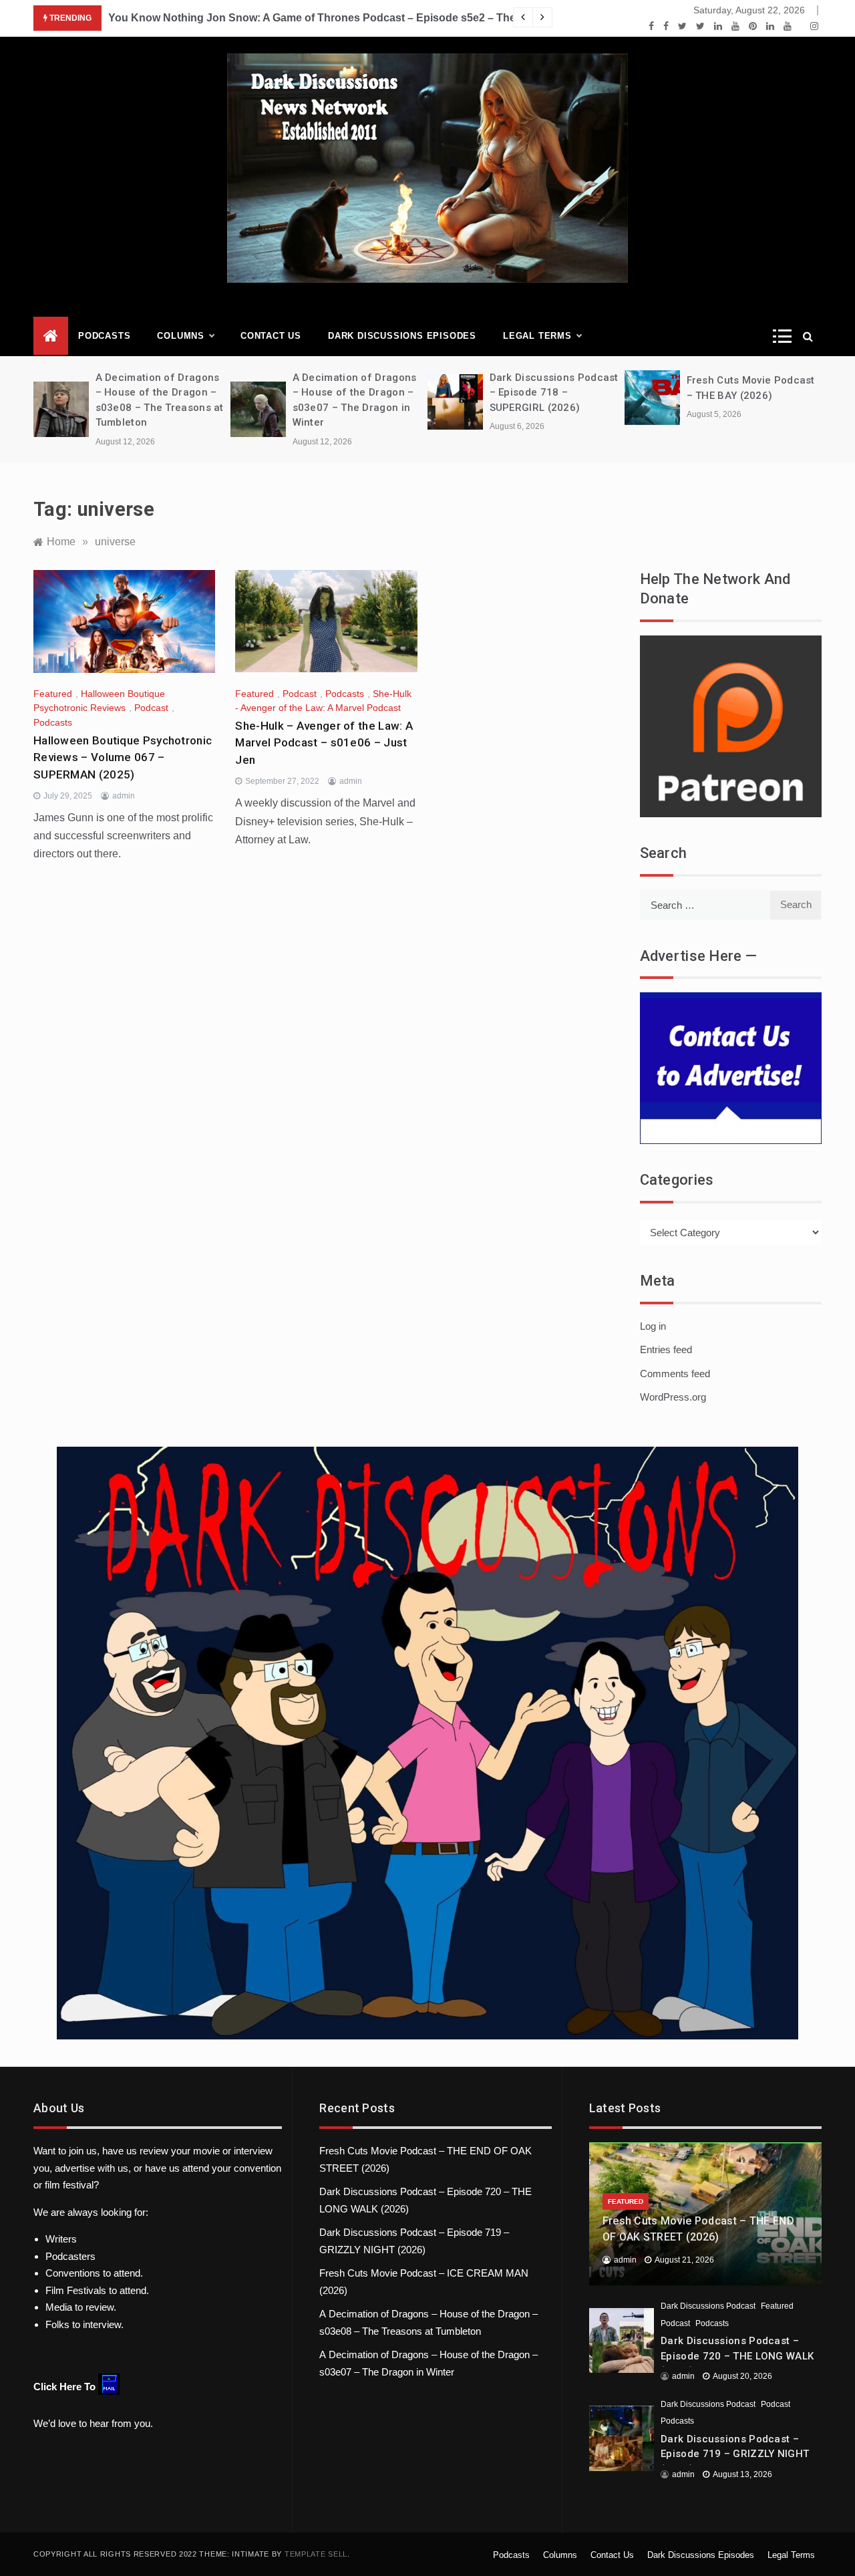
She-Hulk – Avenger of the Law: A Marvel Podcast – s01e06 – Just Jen (324, 743)
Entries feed (666, 1349)
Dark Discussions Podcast (708, 2306)
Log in (653, 1326)
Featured (53, 694)
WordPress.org (673, 1397)
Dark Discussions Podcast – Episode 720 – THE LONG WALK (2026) (737, 2356)
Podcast (151, 708)
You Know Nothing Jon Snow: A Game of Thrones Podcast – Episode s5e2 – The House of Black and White (379, 18)
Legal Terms (537, 336)
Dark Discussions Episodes (402, 336)
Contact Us (271, 336)
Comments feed (675, 1374)
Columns (181, 336)
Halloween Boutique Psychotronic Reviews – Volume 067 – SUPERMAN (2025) (123, 757)
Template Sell (316, 2554)
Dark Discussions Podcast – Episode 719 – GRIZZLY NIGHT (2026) (735, 2454)
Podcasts (104, 336)
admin (124, 796)
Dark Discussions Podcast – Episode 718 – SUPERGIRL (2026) (554, 393)
